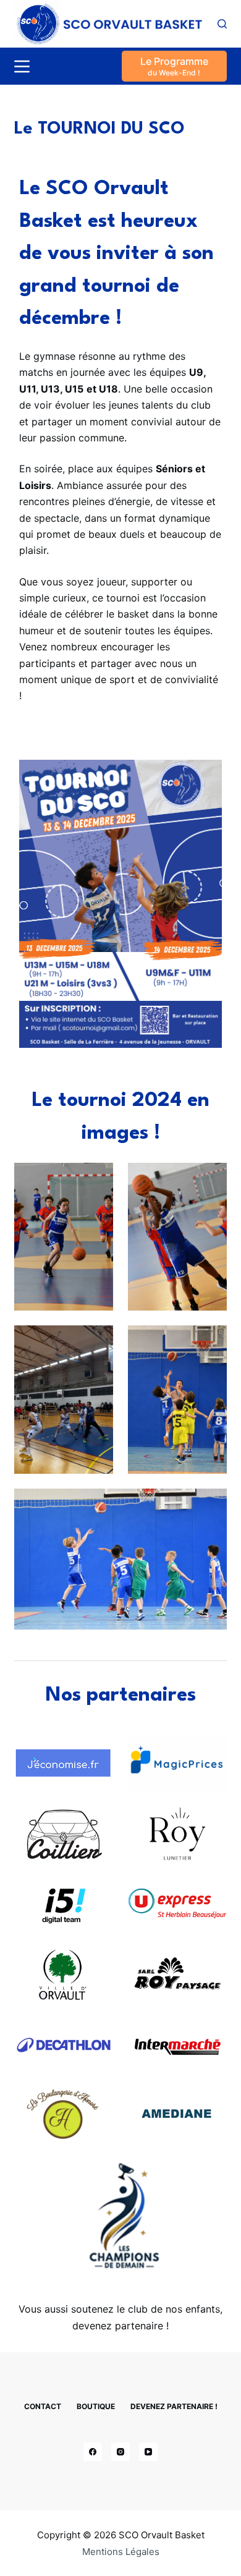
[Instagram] (120, 2452)
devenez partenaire (118, 2326)
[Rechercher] (222, 24)
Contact (43, 2406)
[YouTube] (148, 2452)
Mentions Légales (121, 2552)
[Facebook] (93, 2452)
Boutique (96, 2406)
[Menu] (22, 66)
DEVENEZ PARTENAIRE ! (174, 2406)
